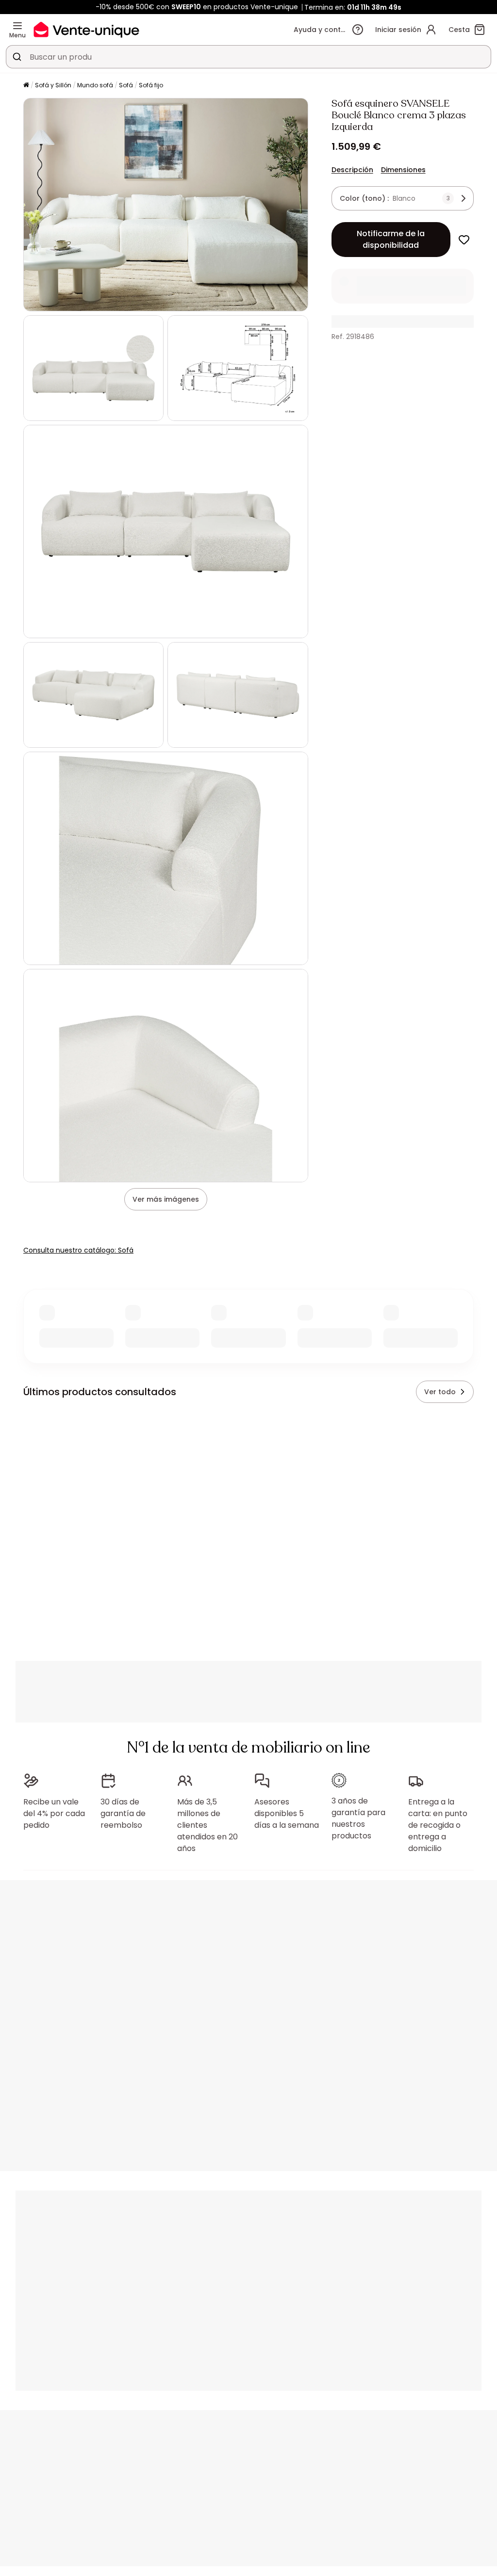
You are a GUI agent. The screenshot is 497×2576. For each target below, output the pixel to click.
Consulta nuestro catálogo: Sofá (78, 1250)
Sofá (126, 85)
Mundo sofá (95, 85)
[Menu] (17, 26)
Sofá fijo (151, 85)
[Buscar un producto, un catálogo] (17, 57)
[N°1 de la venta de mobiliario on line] (86, 29)
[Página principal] (26, 86)
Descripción (352, 170)
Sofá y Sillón (53, 85)
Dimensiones (403, 170)
